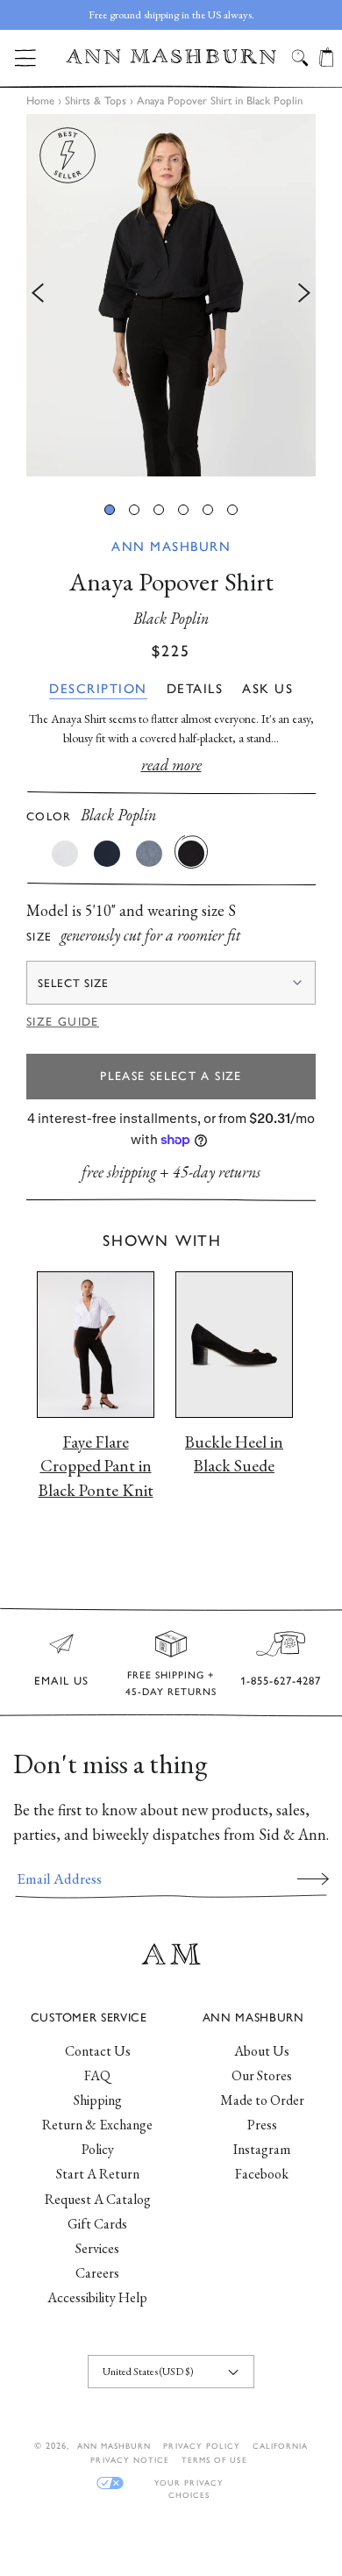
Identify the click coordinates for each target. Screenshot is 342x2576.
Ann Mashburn (171, 547)
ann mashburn (114, 2446)
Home (40, 100)
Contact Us (98, 2051)
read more (171, 765)
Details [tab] (195, 689)
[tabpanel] (171, 295)
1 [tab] (110, 510)
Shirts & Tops (96, 100)
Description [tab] (98, 689)
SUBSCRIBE (313, 1878)
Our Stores (262, 2075)
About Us (262, 2051)
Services (97, 2248)
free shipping (119, 1172)
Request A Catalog (98, 2199)
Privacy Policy (202, 2446)
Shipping (98, 2100)
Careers (97, 2273)
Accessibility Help (97, 2297)
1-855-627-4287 (281, 1681)
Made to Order (262, 2100)
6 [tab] (232, 510)
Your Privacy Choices (189, 2483)
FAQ (97, 2075)
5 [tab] (208, 510)
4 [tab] (183, 510)
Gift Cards (97, 2224)
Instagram (262, 2149)
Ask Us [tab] (267, 689)
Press (262, 2125)
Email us (61, 1681)
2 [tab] (134, 510)
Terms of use (214, 2460)
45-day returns (217, 1172)
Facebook (262, 2174)
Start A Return (98, 2174)
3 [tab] (159, 510)
